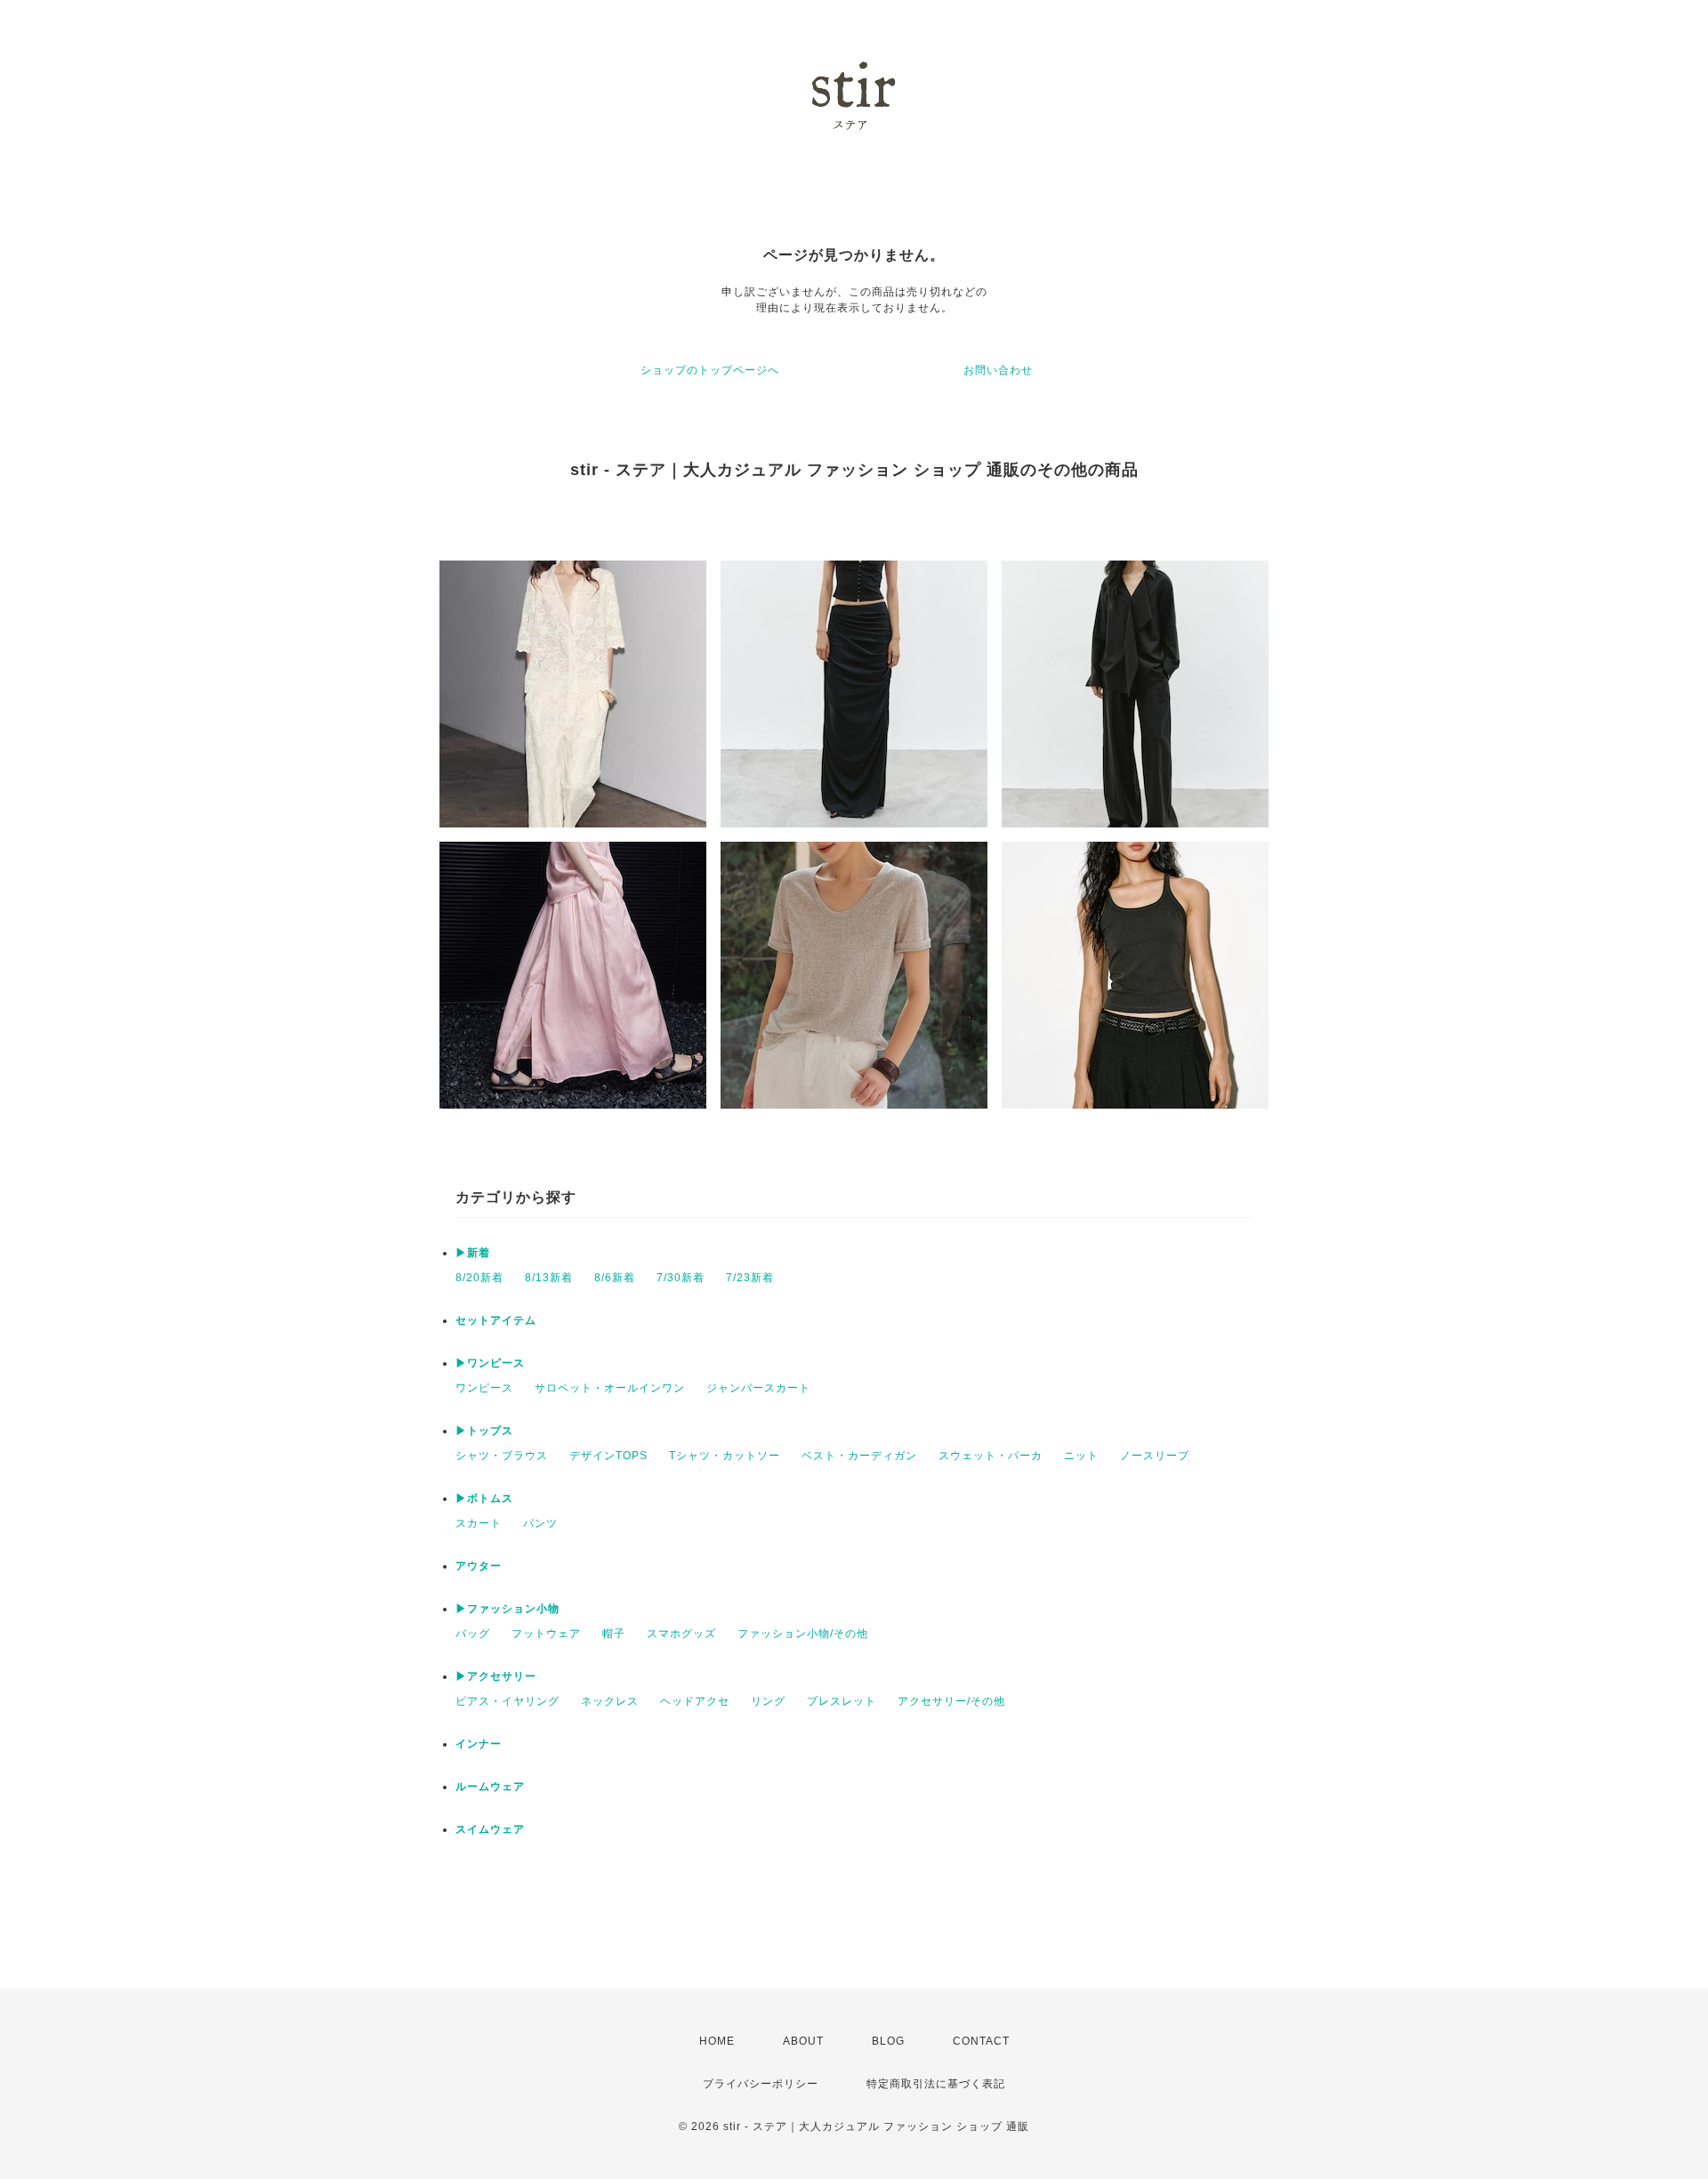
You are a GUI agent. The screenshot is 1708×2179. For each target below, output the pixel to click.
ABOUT (803, 2041)
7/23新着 (750, 1278)
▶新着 (473, 1253)
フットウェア (546, 1634)
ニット (1081, 1456)
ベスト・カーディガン (859, 1456)
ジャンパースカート (758, 1388)
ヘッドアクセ (695, 1701)
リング (768, 1701)
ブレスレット (842, 1701)
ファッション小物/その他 (803, 1634)
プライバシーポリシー (761, 2084)
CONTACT (981, 2041)
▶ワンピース (490, 1363)
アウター (479, 1566)
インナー (479, 1744)
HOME (717, 2041)
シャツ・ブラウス (502, 1456)
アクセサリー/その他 (951, 1701)
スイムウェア (490, 1829)
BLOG (888, 2041)
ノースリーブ (1155, 1456)
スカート (479, 1523)
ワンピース (484, 1388)
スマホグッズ (681, 1634)
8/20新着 (479, 1278)
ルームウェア (490, 1787)
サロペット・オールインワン (610, 1388)
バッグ (473, 1634)
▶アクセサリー (496, 1676)
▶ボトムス (484, 1498)
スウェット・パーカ (991, 1456)
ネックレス (610, 1701)
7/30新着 (681, 1278)
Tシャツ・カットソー (725, 1456)
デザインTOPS (608, 1456)
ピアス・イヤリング (508, 1701)
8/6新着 (615, 1278)
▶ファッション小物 (508, 1609)
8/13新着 (549, 1278)
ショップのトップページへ (710, 370)
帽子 (614, 1634)
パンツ (540, 1523)
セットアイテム (496, 1320)
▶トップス (484, 1431)
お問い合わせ (998, 370)
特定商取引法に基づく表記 (936, 2084)
